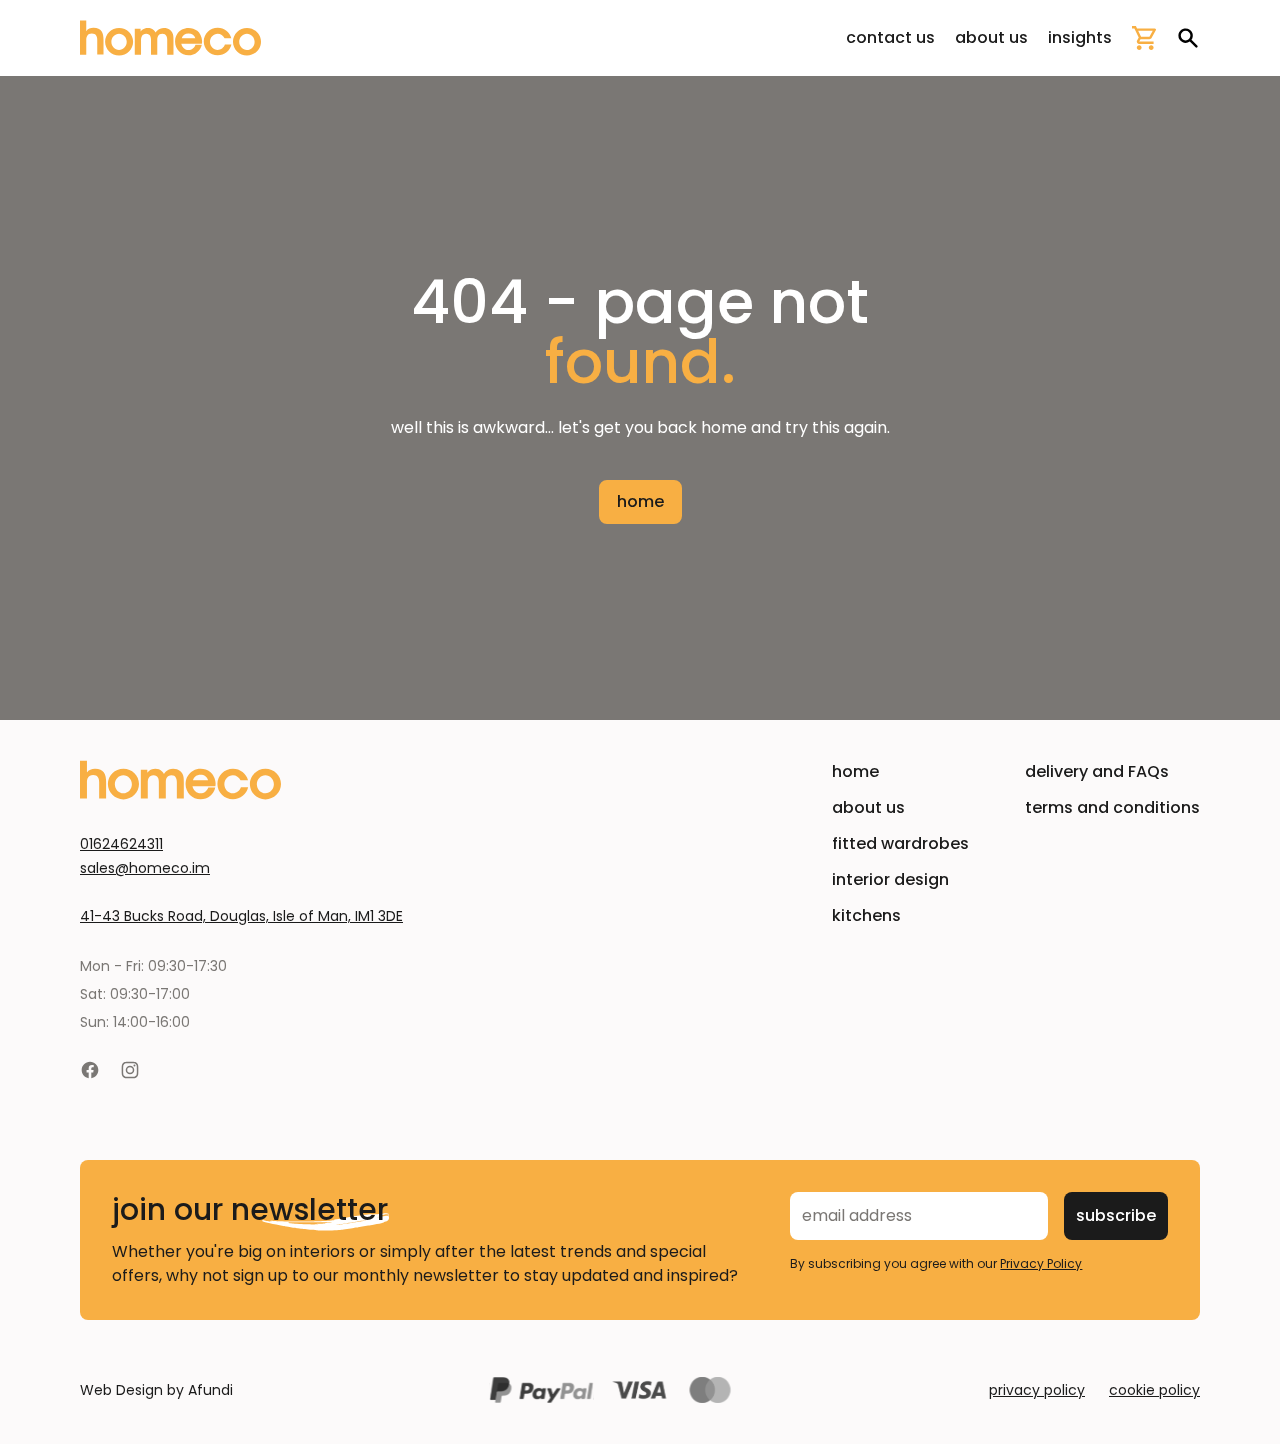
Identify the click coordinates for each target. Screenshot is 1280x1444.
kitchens (866, 915)
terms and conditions (1112, 807)
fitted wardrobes (900, 843)
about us (991, 37)
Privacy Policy (1041, 1263)
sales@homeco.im (145, 868)
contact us (890, 37)
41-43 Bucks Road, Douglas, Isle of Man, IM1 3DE (241, 916)
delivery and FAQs (1097, 771)
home (640, 501)
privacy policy (1037, 1390)
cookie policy (1154, 1390)
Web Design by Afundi (156, 1390)
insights (1080, 37)
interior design (890, 879)
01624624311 (121, 844)
